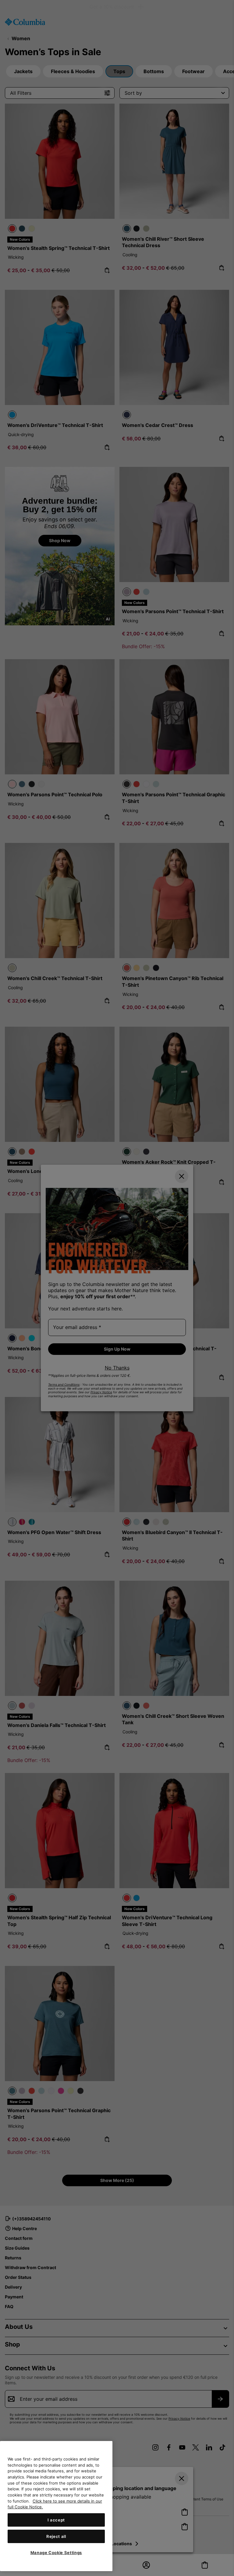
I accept (56, 2520)
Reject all (56, 2536)
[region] (56, 2506)
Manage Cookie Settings (56, 2553)
